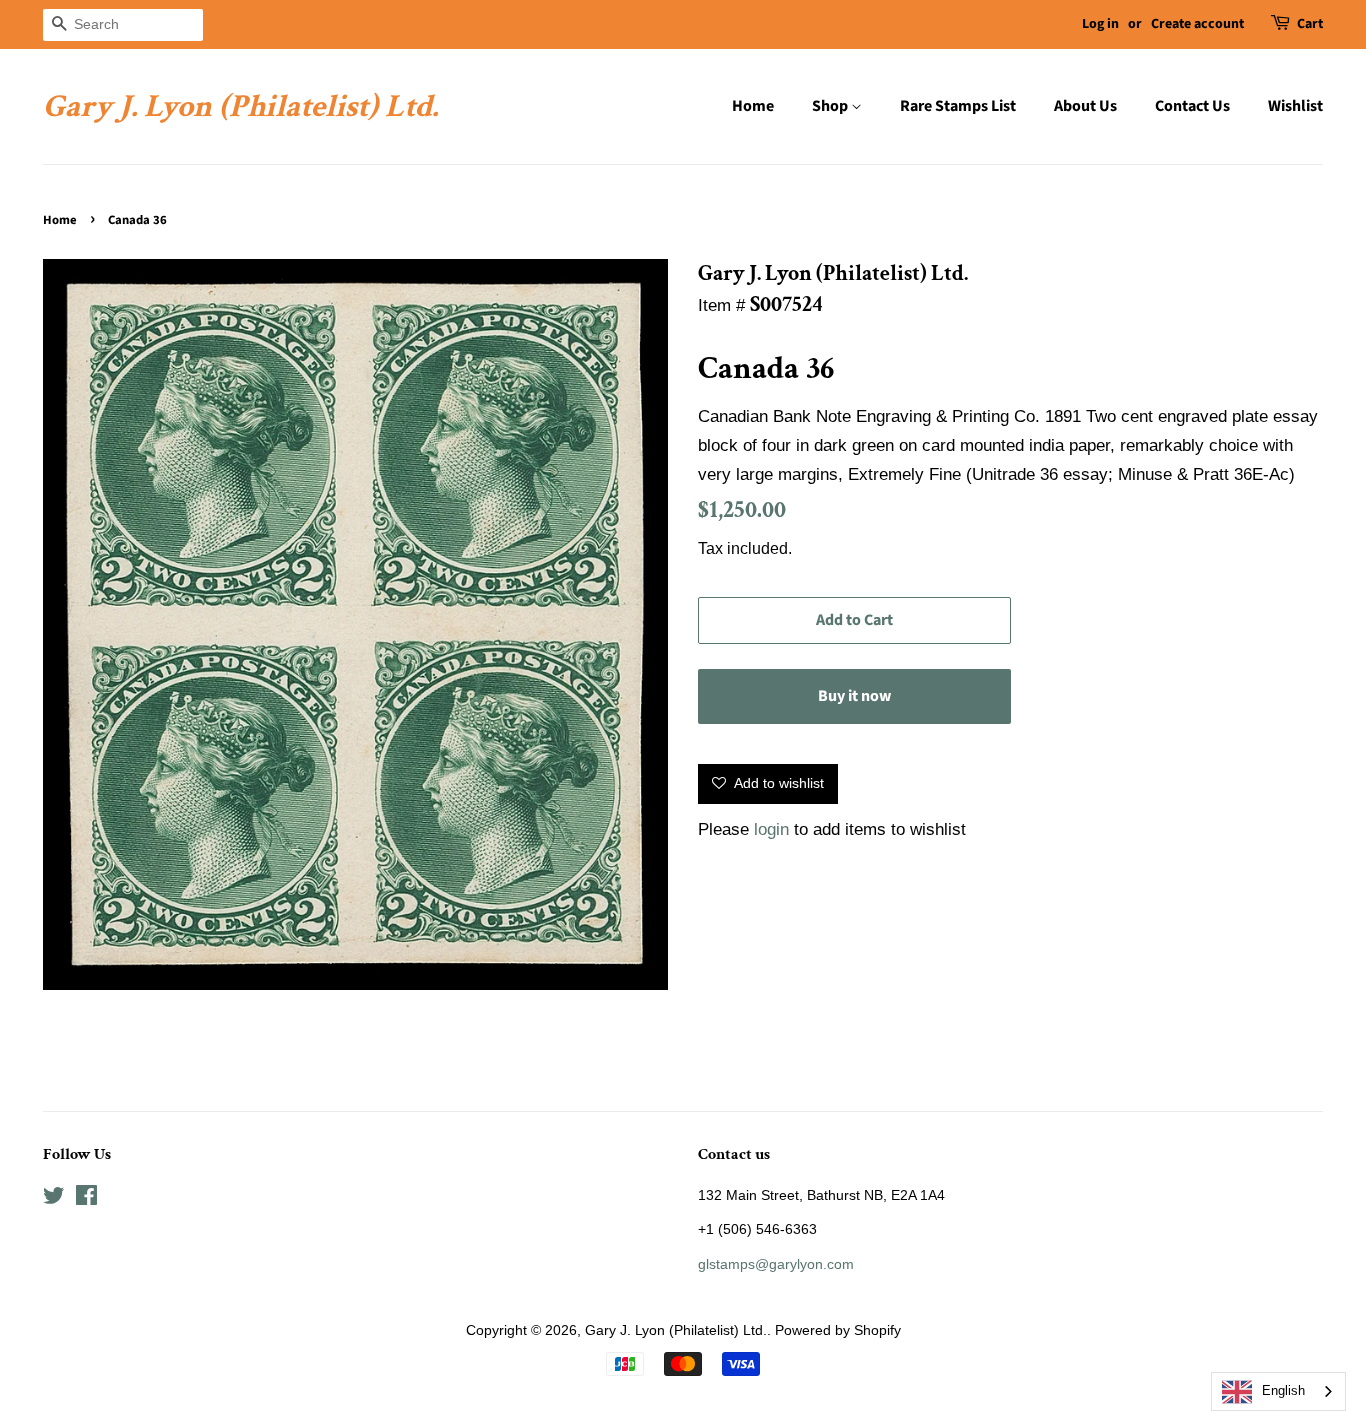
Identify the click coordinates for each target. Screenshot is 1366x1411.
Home (753, 106)
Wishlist (1295, 106)
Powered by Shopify (838, 1330)
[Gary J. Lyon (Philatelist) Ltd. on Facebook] (86, 1199)
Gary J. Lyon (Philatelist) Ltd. (240, 107)
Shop (831, 106)
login (771, 829)
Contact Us (1192, 106)
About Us (1085, 106)
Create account (1197, 24)
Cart (1310, 24)
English (1283, 1390)
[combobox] (1278, 1391)
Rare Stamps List (958, 106)
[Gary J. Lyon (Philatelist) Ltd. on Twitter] (54, 1199)
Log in (1100, 24)
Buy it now (854, 696)
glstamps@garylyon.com (776, 1264)
